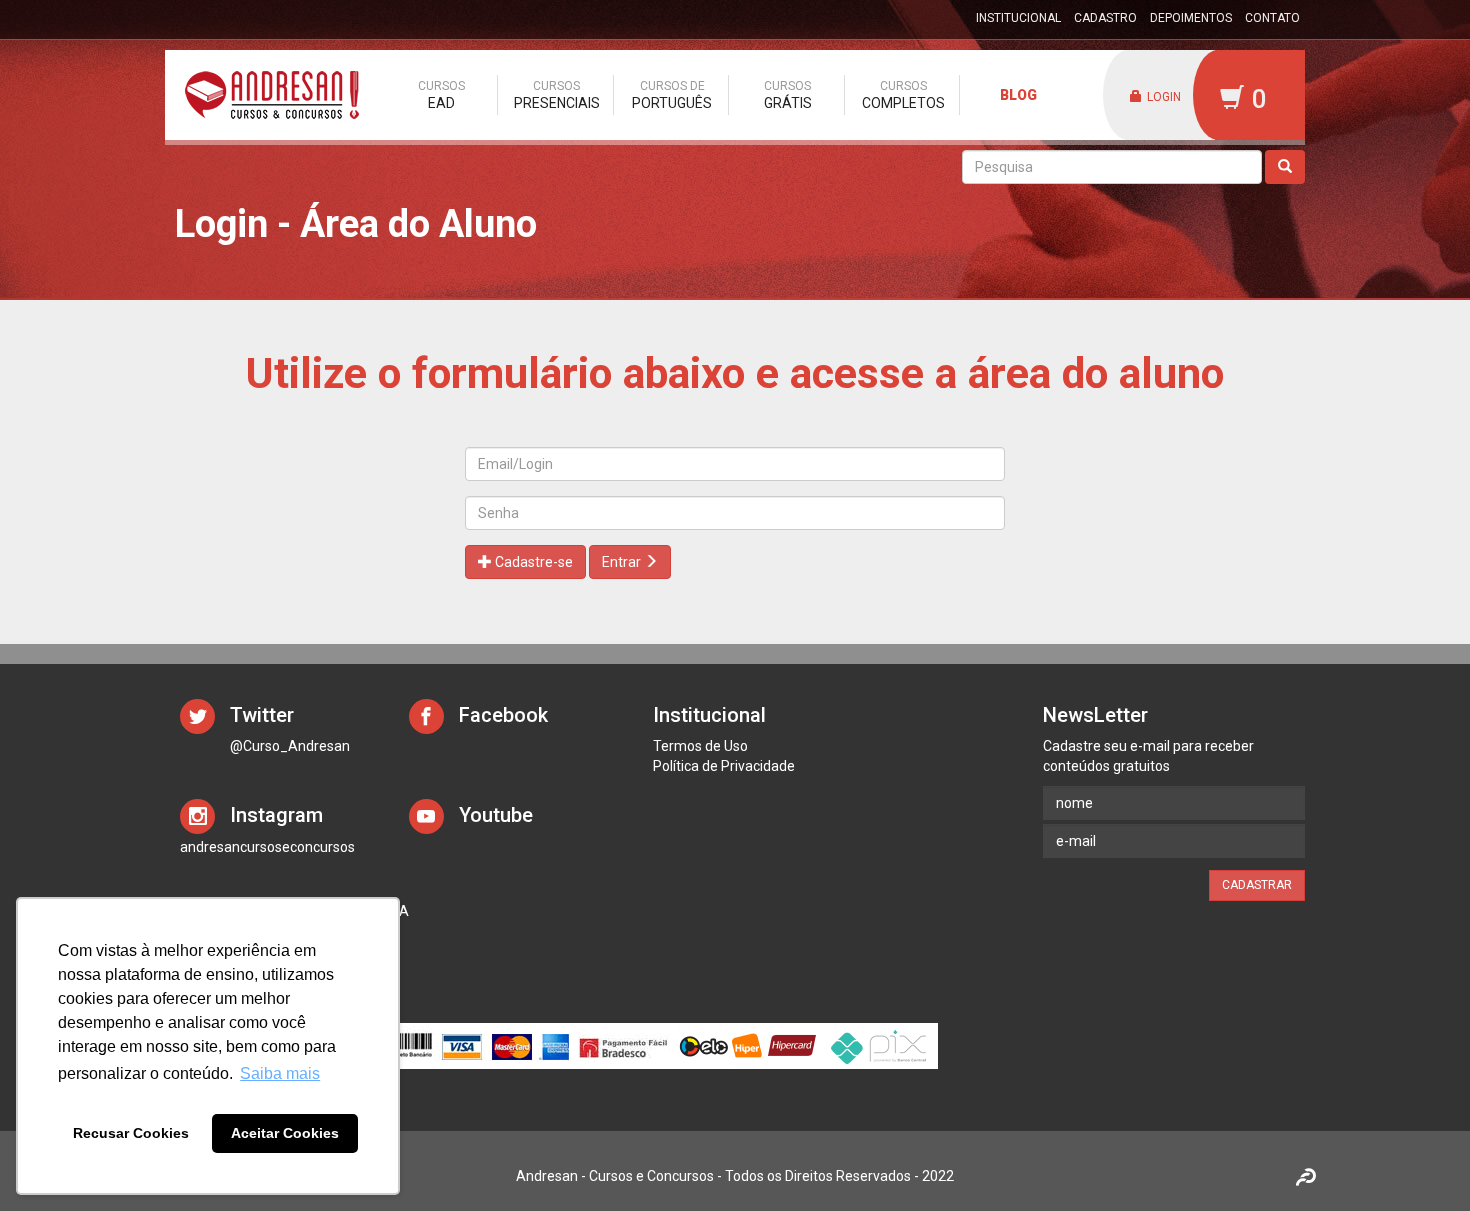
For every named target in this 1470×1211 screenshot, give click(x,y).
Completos (903, 95)
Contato (1272, 18)
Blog (1018, 95)
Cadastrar (1257, 885)
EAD (441, 95)
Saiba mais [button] (280, 1073)
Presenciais (557, 95)
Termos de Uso (700, 746)
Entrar (623, 562)
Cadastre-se (532, 562)
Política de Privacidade (724, 766)
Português (672, 95)
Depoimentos (1191, 18)
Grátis (788, 95)
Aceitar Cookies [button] (285, 1133)
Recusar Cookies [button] (131, 1133)
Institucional (1018, 18)
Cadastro (1105, 18)
